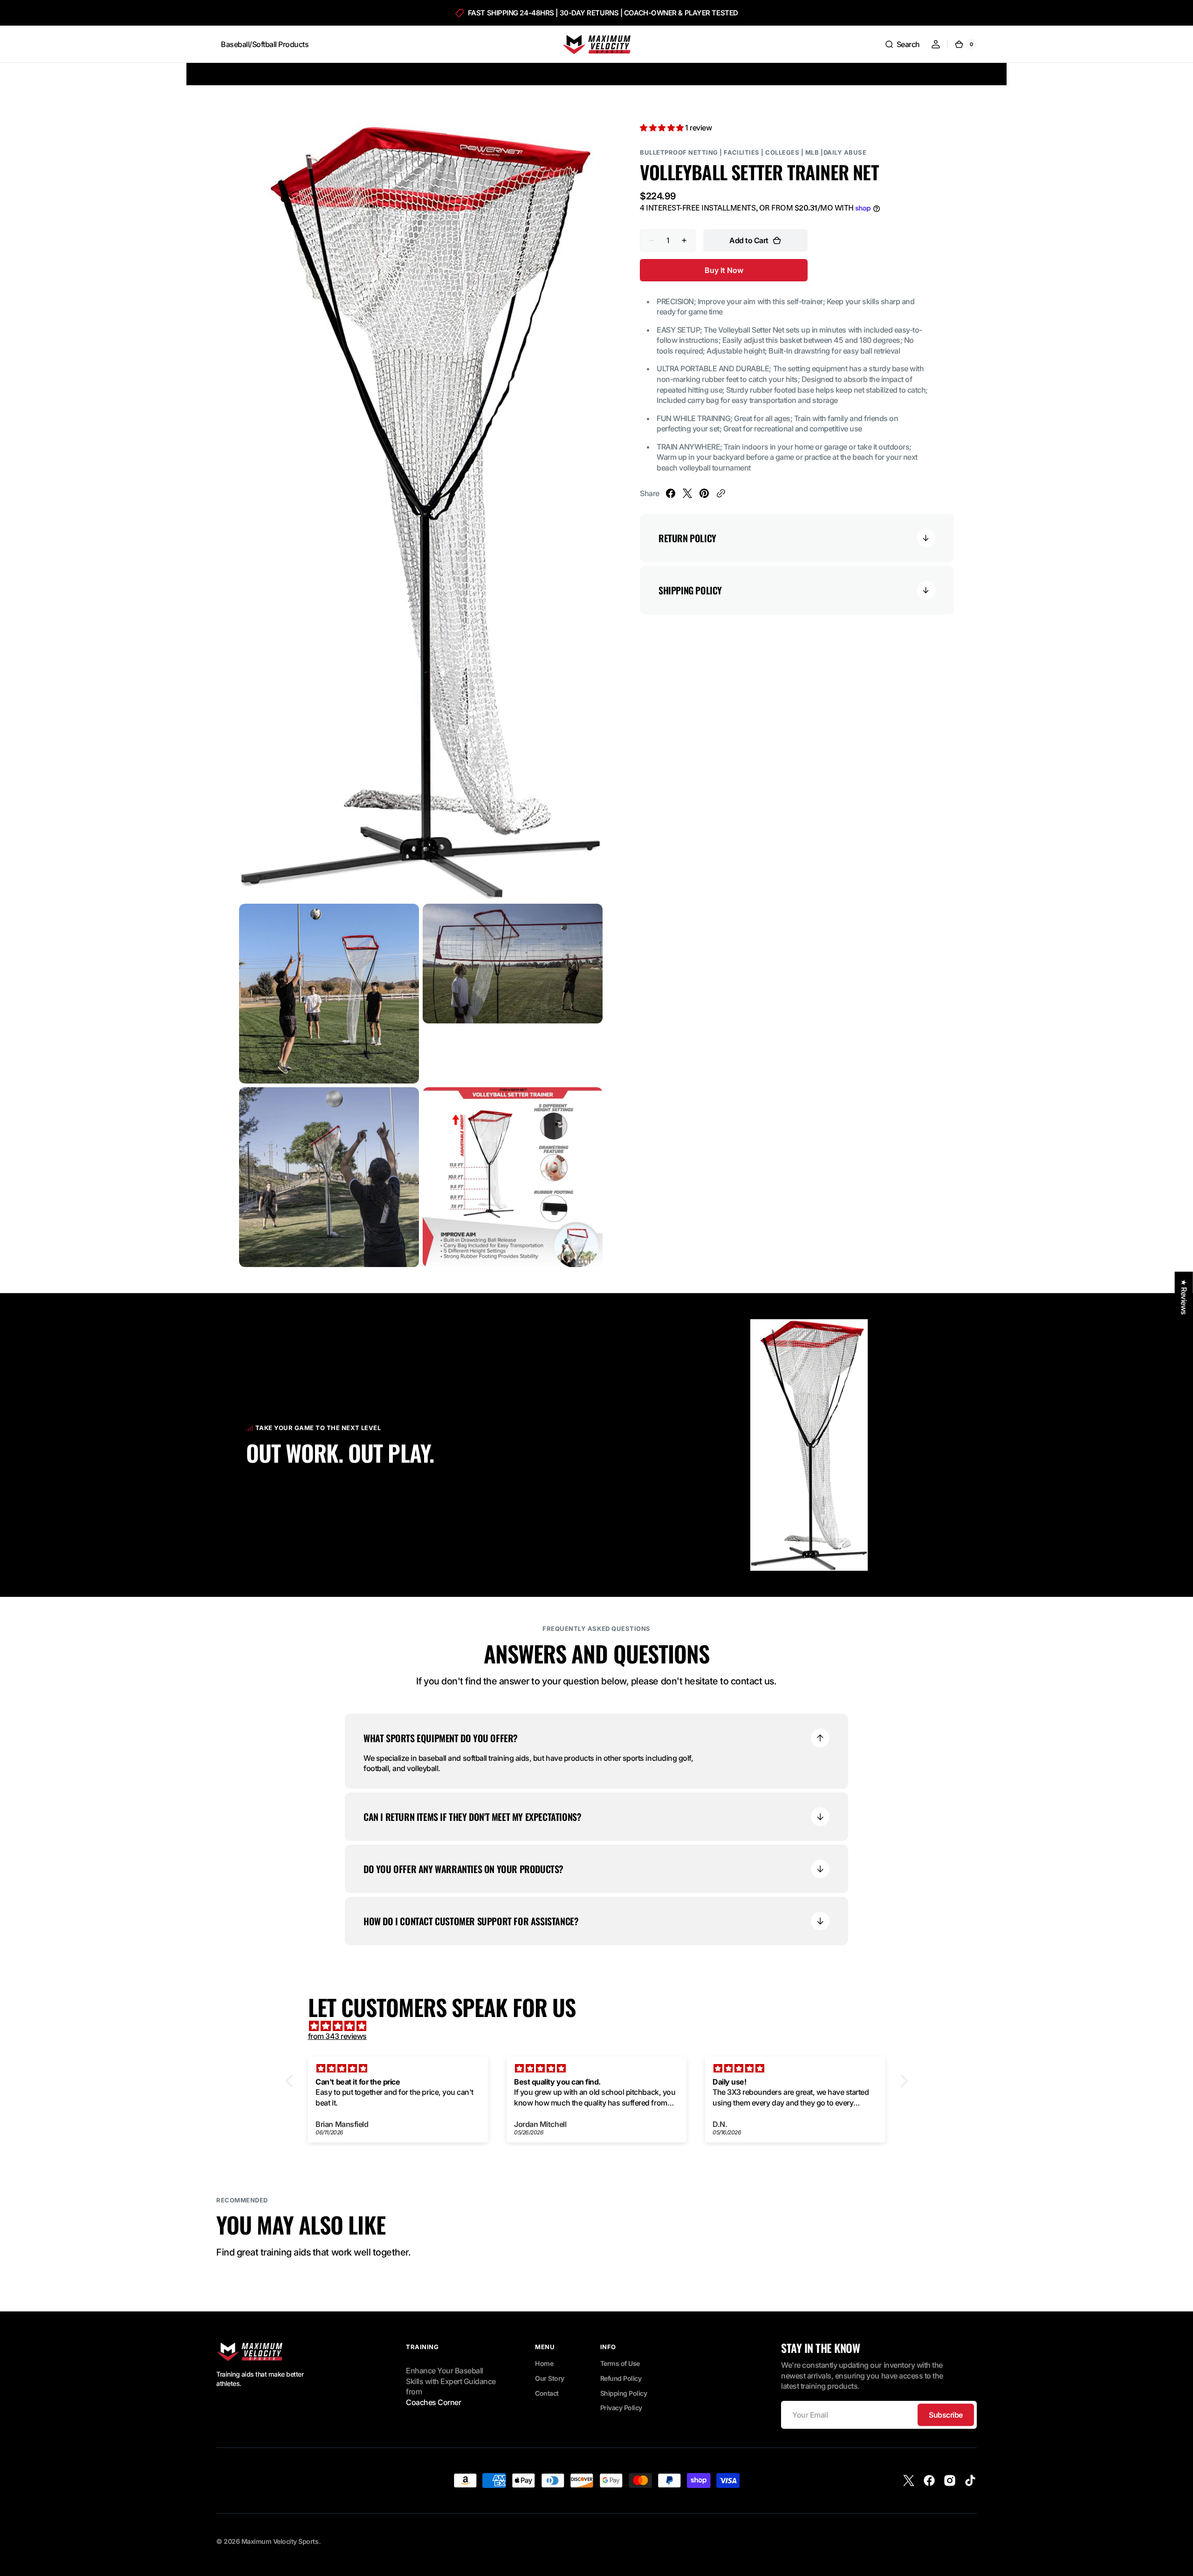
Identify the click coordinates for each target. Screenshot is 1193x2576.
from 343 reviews (337, 2036)
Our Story (550, 2378)
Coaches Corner (433, 2402)
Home (544, 2363)
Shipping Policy (624, 2393)
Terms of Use (620, 2363)
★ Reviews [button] (1184, 1297)
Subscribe (946, 2415)
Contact (547, 2393)
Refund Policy (621, 2378)
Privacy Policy (621, 2408)
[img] (601, 2026)
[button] (902, 44)
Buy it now (724, 270)
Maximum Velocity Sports (280, 2541)
